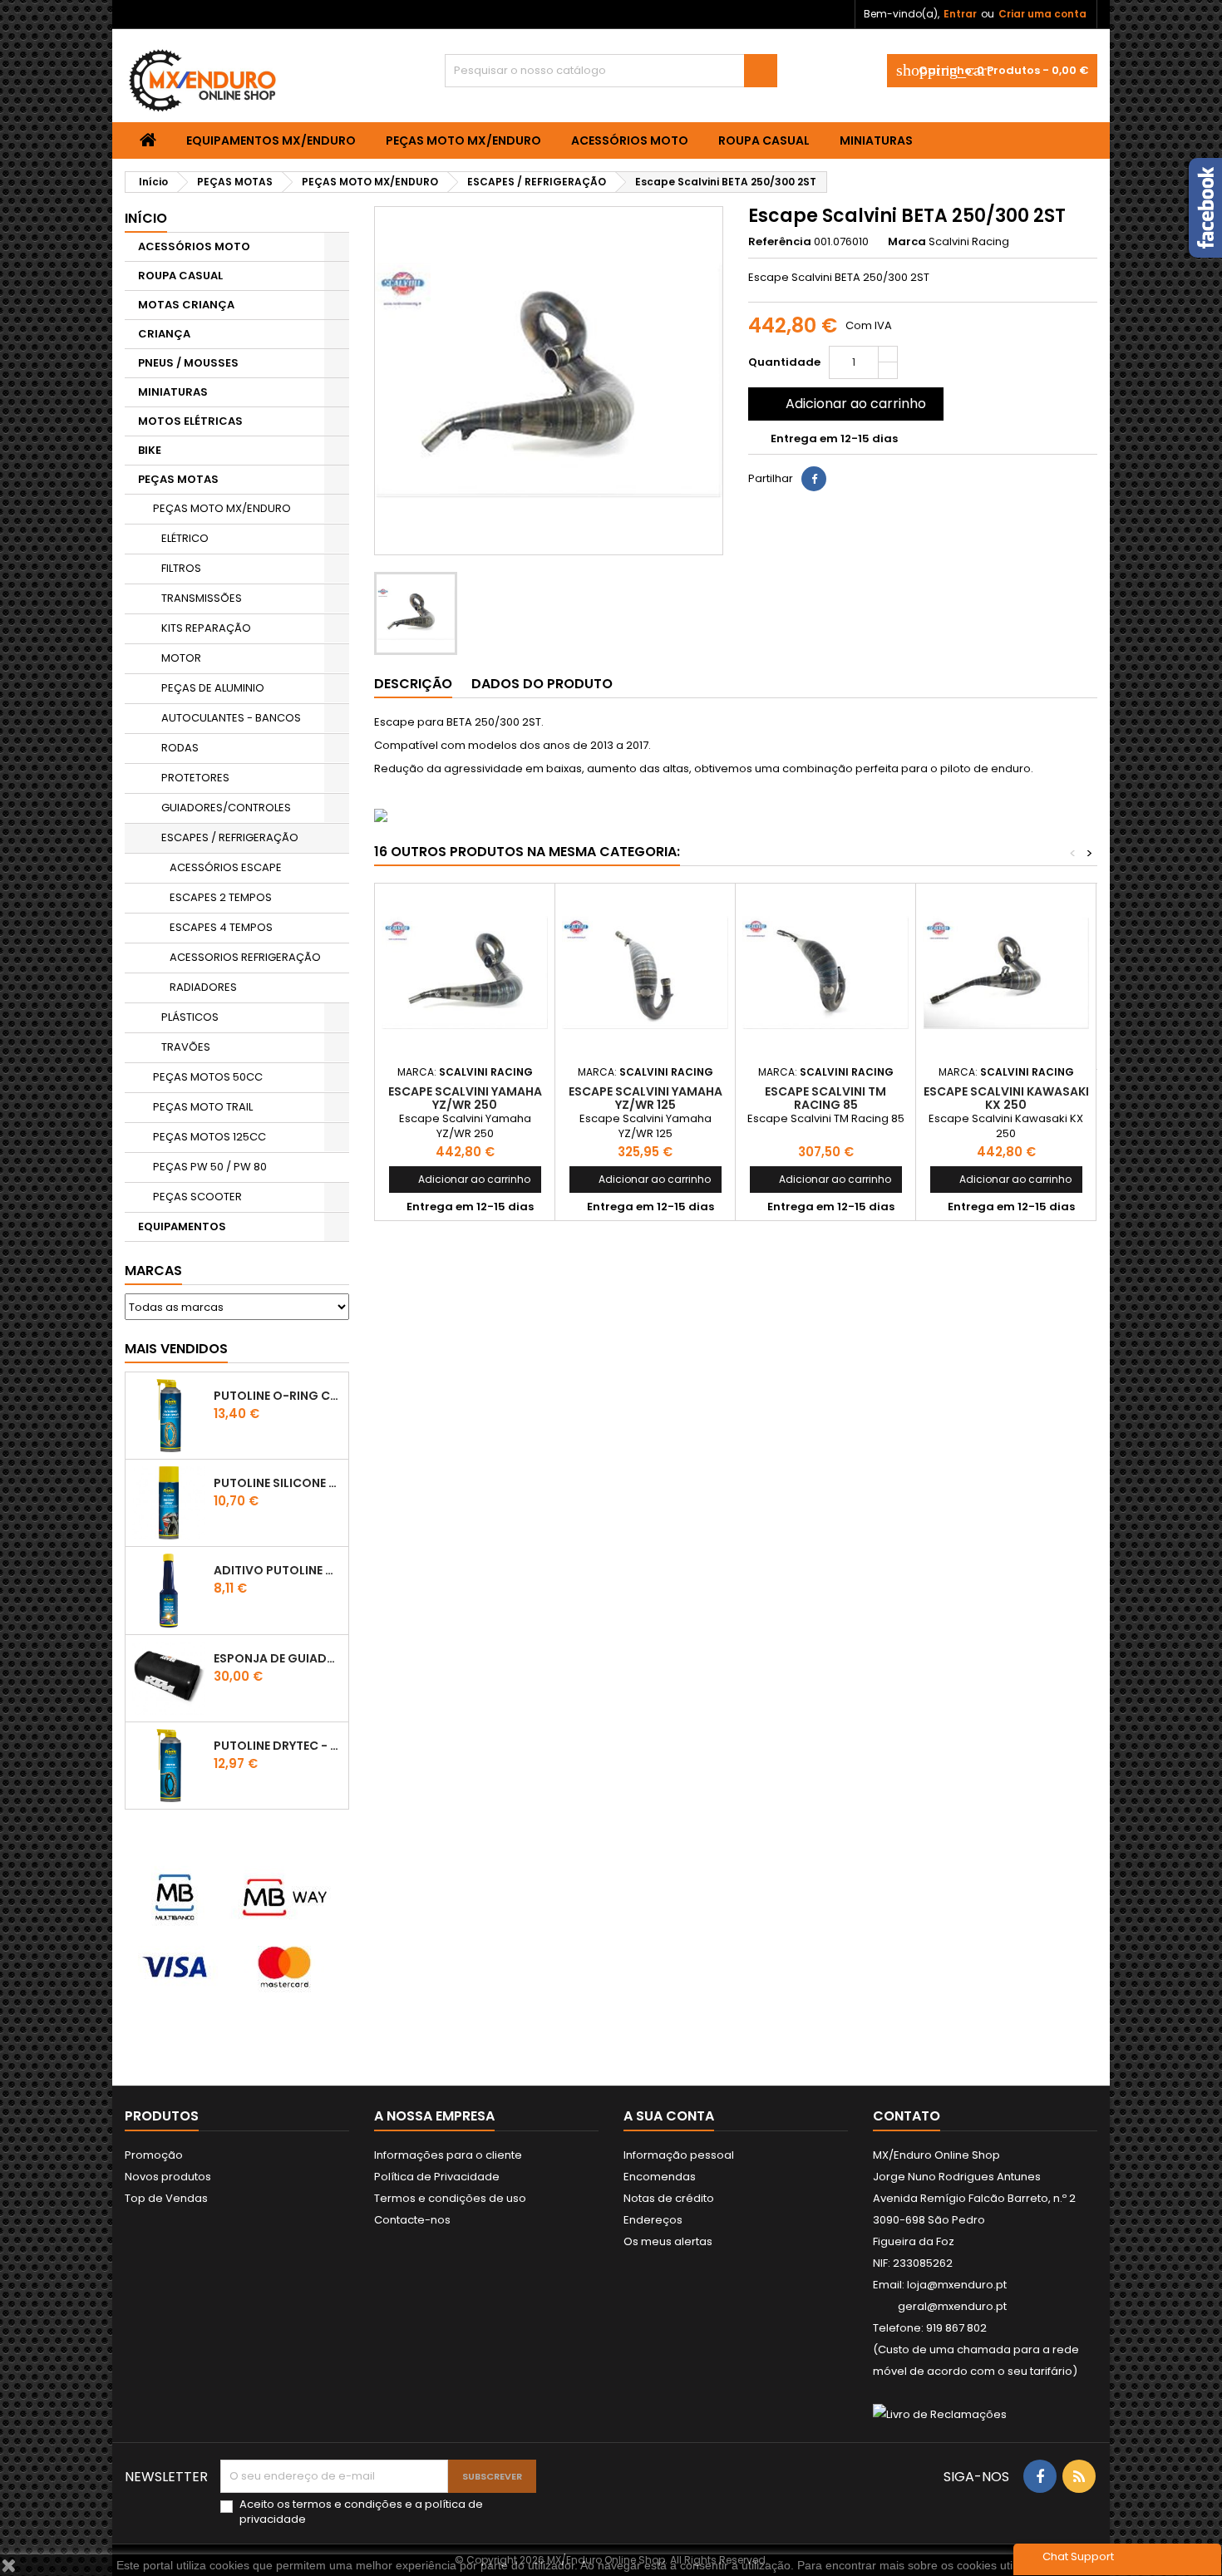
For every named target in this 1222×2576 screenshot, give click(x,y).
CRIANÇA (164, 334)
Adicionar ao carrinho (844, 404)
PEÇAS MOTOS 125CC (209, 1137)
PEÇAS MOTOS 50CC (208, 1077)
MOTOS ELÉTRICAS (190, 421)
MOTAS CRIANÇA (186, 305)
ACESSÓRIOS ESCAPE (226, 867)
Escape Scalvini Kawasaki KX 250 (1006, 1098)
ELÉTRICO (185, 538)
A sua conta (669, 2116)
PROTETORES (195, 778)
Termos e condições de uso (450, 2198)
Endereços (653, 2220)
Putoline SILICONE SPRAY (278, 1483)
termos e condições (347, 2504)
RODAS (180, 748)
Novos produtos (168, 2177)
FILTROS (181, 568)
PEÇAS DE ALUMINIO (213, 688)
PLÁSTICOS (190, 1017)
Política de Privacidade (437, 2177)
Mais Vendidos (176, 1349)
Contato (907, 2116)
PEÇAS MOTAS (178, 479)
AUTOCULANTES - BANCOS (231, 718)
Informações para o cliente (448, 2155)
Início (146, 218)
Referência (780, 242)
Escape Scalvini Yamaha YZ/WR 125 (645, 1098)
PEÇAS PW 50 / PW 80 (210, 1167)
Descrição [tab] (413, 684)
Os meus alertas (668, 2241)
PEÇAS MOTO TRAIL (203, 1107)
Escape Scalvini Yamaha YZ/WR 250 (465, 1098)
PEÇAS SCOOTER (197, 1197)
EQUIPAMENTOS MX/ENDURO (271, 140)
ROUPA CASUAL (764, 140)
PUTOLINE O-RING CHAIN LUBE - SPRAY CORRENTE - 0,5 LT (278, 1396)
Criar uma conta (1042, 14)
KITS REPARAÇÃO (206, 628)
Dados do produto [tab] (542, 684)
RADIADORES (203, 987)
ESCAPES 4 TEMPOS (221, 927)
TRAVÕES (186, 1047)
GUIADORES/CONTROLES (226, 808)
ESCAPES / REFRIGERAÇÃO (230, 837)
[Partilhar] (814, 479)
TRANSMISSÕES (202, 598)
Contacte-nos (412, 2220)
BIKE (150, 450)
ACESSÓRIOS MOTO (630, 140)
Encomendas (660, 2177)
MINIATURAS (876, 140)
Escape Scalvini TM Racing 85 (825, 1098)
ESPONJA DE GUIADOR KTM (278, 1658)
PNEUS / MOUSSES (188, 363)
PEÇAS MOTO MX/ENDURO (463, 140)
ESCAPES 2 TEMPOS (221, 897)
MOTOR (181, 658)
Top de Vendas (166, 2198)
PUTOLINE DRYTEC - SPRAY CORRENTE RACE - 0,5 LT (278, 1746)
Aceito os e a (361, 2512)
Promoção (154, 2155)
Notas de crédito (669, 2198)
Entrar (960, 14)
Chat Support (1078, 2556)
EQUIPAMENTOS (182, 1226)
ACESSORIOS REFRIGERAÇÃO (245, 957)
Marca (907, 242)
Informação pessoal (679, 2155)
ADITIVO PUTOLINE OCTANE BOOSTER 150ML (278, 1570)
